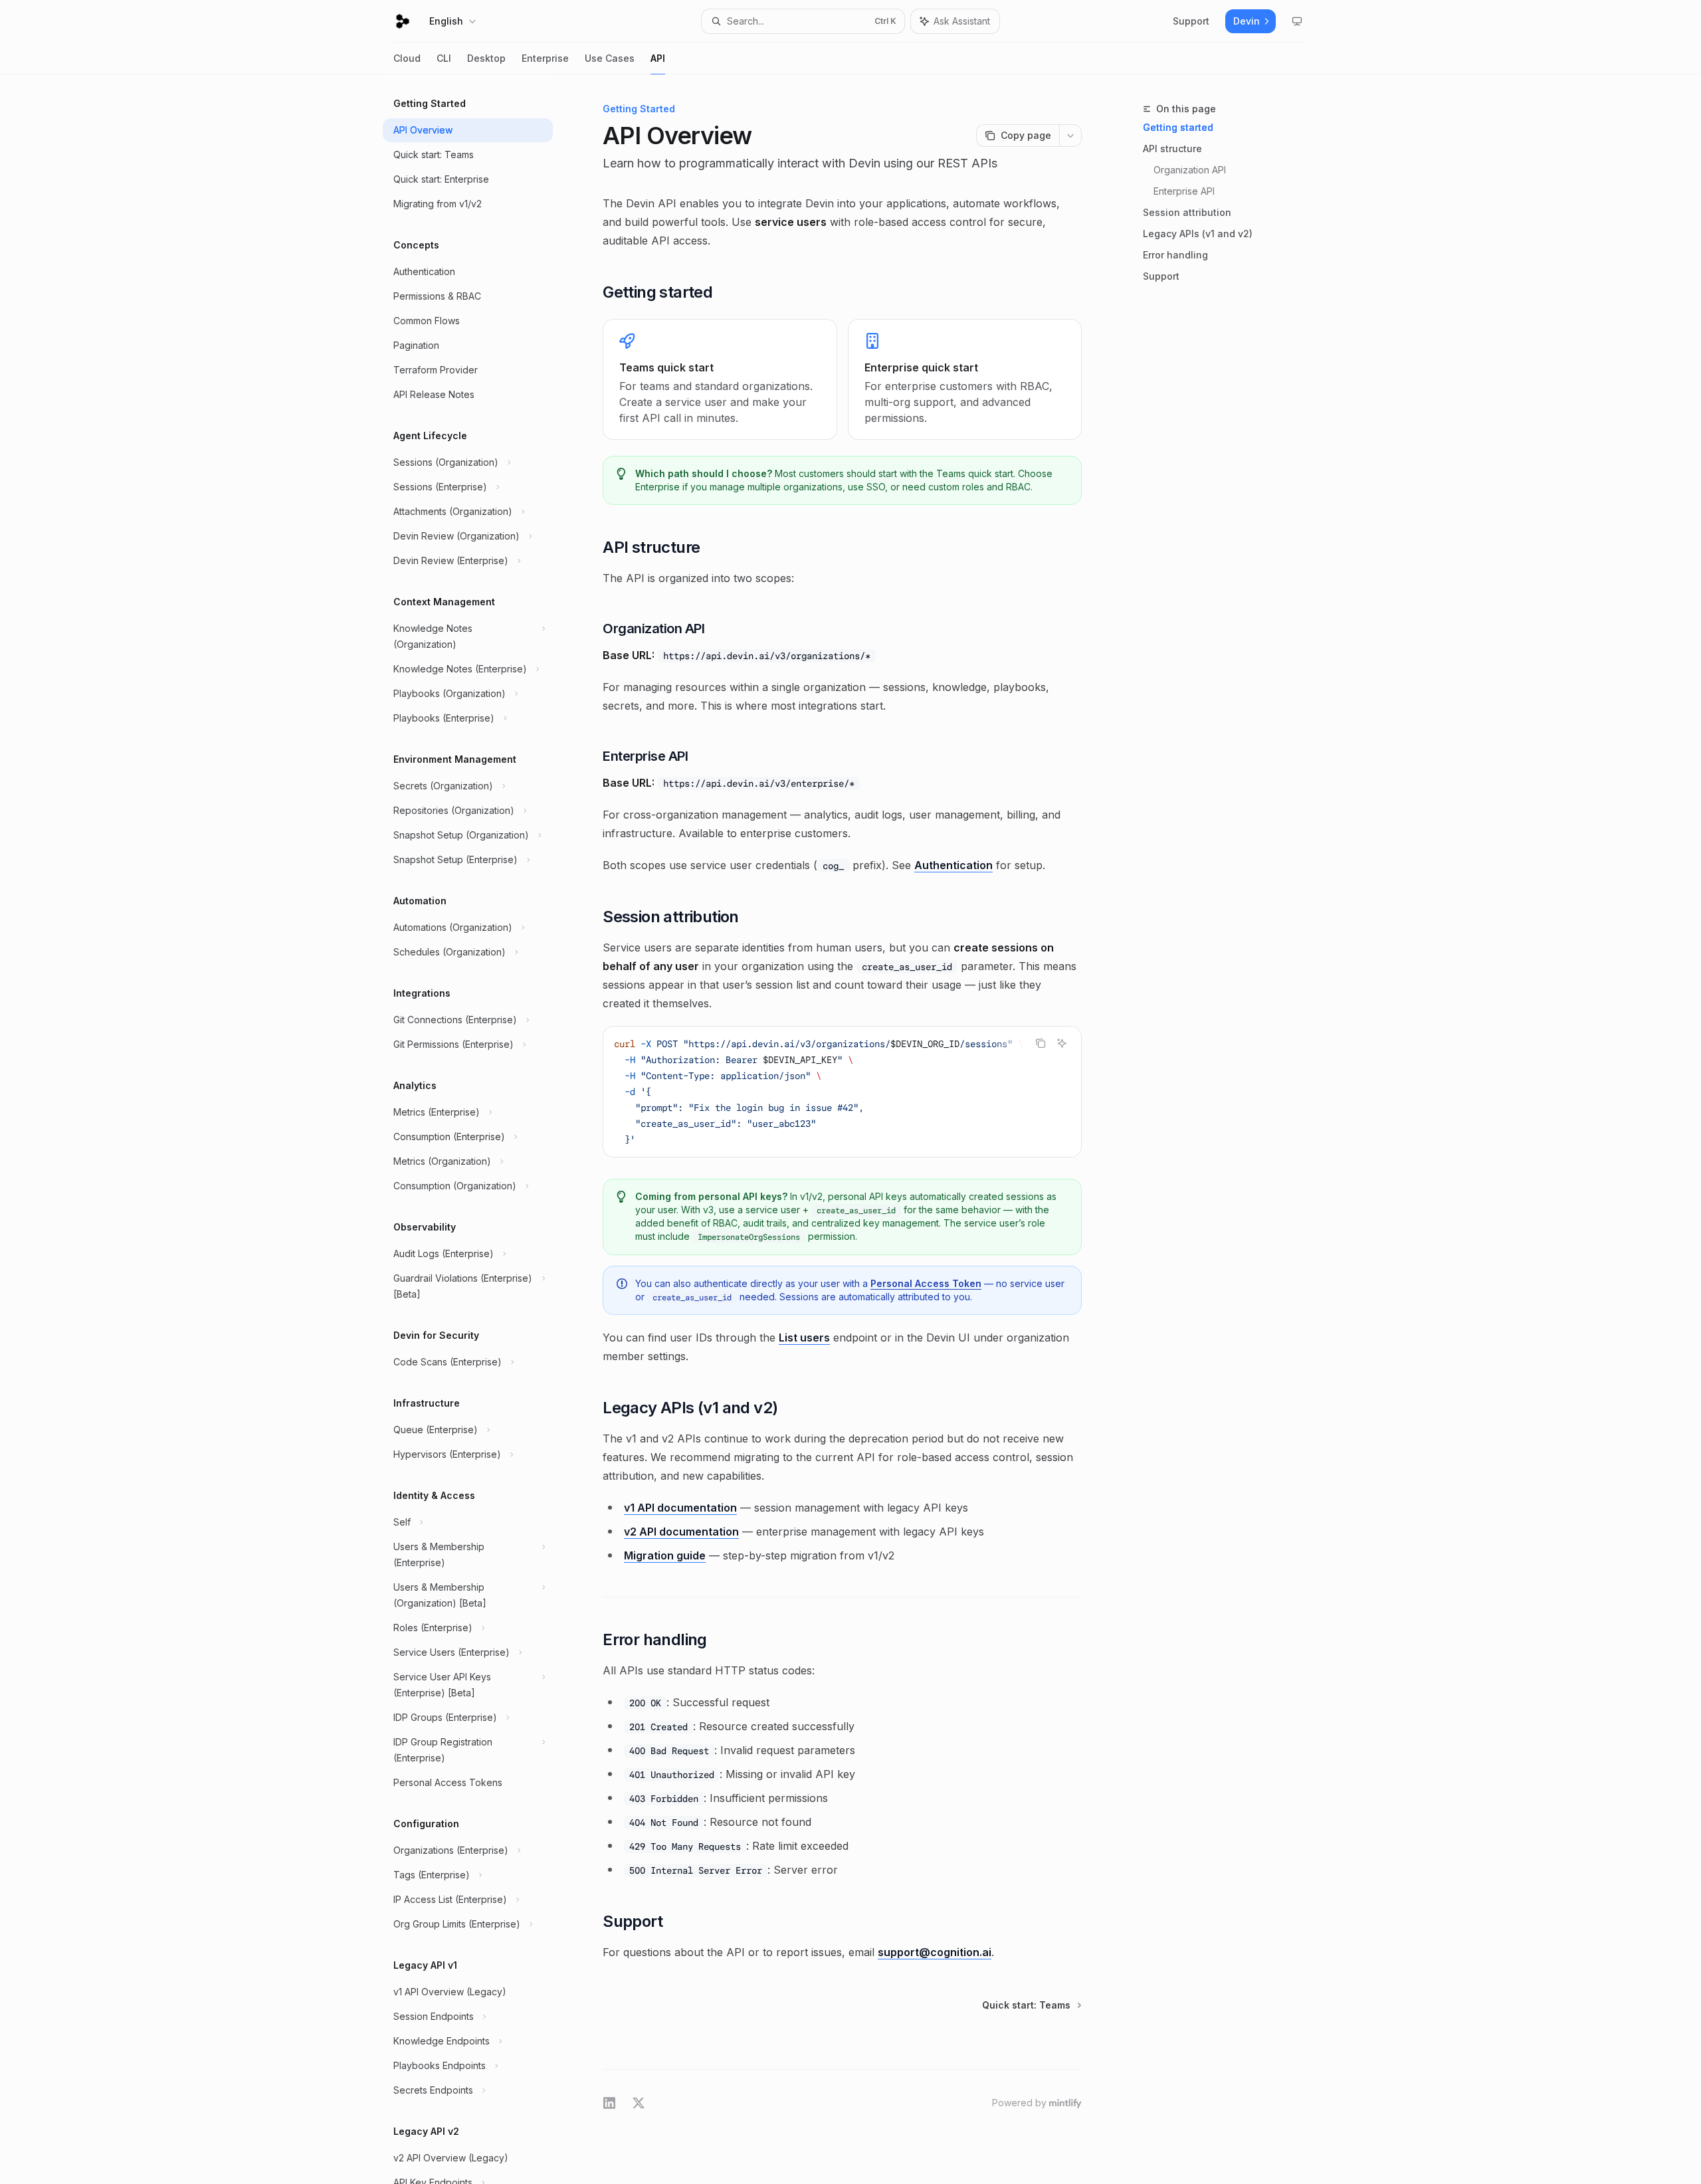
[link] (720, 379)
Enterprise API (1184, 191)
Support (1161, 276)
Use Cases (610, 58)
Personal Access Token (926, 1283)
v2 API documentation (681, 1532)
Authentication (953, 865)
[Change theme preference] (1297, 21)
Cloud (407, 58)
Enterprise (545, 58)
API (658, 58)
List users (804, 1338)
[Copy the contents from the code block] (1041, 1043)
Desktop (486, 58)
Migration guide (665, 1555)
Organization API (1190, 170)
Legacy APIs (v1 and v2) (1198, 234)
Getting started (1178, 127)
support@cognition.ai (935, 1952)
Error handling (1175, 255)
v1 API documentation (680, 1508)
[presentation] (478, 1129)
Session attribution (1187, 212)
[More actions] (1070, 136)
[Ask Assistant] (1062, 1043)
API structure (1172, 149)
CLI (444, 58)
